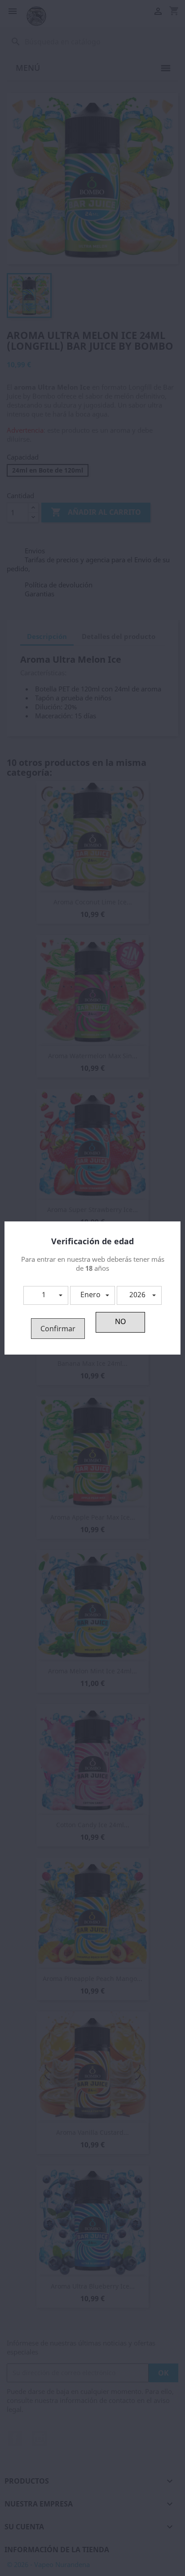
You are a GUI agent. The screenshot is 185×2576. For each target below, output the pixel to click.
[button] (46, 1295)
